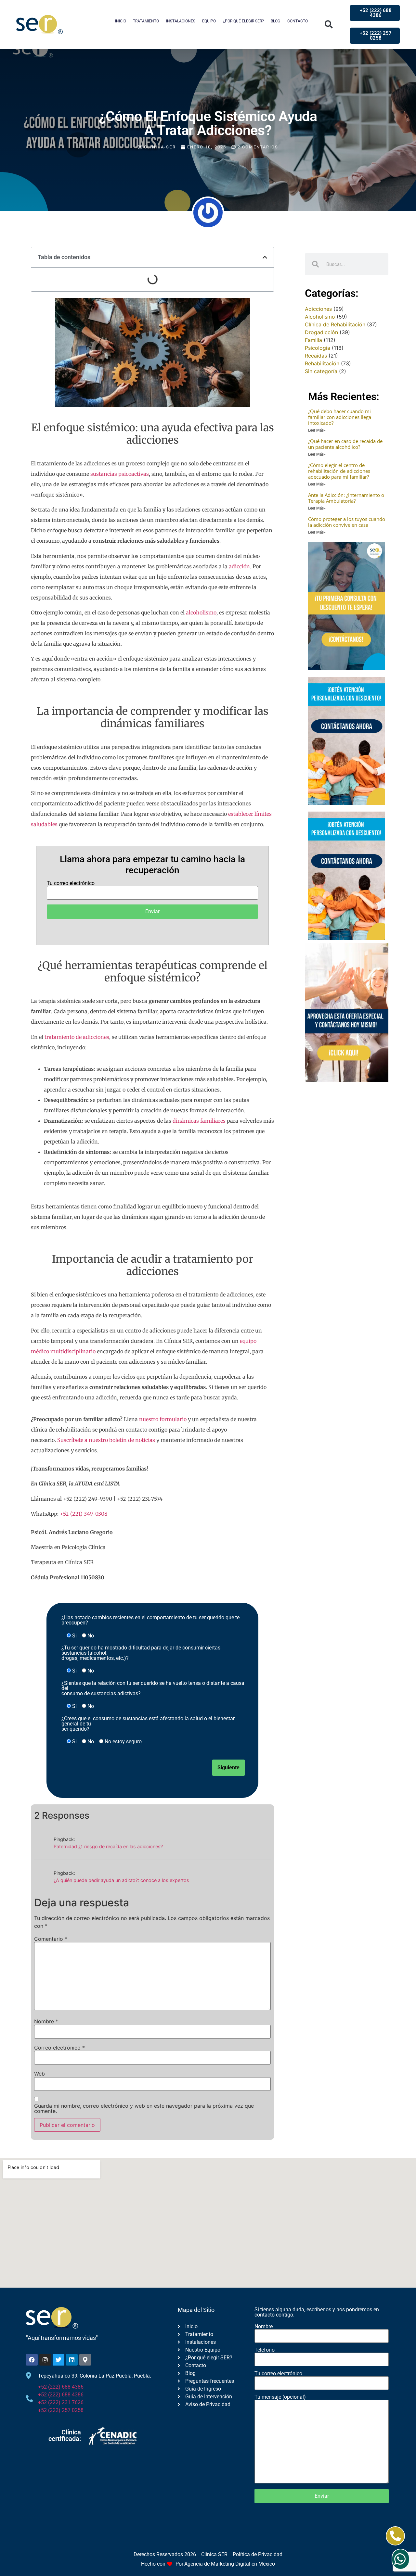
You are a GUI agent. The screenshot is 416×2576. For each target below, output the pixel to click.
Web (39, 2074)
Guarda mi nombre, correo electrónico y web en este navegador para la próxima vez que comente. (144, 2108)
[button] (329, 25)
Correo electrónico (59, 2048)
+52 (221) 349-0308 (84, 1514)
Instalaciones (181, 21)
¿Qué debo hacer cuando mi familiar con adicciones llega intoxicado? (340, 417)
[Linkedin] (72, 2360)
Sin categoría (321, 371)
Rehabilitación (322, 363)
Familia (313, 340)
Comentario (51, 1939)
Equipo (209, 21)
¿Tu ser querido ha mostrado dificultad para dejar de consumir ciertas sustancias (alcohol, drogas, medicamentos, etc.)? (141, 1653)
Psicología (318, 348)
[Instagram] (45, 2360)
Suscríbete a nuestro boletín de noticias (106, 1440)
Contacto (298, 21)
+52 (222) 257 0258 (61, 2410)
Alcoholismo (320, 317)
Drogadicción (321, 332)
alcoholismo (201, 612)
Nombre (46, 2021)
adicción (239, 566)
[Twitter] (58, 2360)
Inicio (121, 21)
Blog (275, 21)
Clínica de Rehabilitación (335, 324)
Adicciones (318, 309)
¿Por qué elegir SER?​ (243, 21)
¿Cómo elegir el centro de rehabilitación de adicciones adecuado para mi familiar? (339, 471)
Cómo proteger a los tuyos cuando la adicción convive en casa (347, 522)
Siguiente (228, 1768)
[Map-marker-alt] (85, 2360)
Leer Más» (317, 430)
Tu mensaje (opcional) (280, 2397)
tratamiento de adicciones (77, 1037)
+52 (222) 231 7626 (61, 2402)
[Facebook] (32, 2360)
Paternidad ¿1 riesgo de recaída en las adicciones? (108, 1846)
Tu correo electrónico (71, 884)
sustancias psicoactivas (120, 474)
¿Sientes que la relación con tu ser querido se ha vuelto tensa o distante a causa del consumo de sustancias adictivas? (153, 1688)
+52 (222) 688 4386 (61, 2387)
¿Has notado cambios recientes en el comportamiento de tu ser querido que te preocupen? (150, 1620)
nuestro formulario (163, 1419)
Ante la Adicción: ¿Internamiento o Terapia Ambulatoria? (346, 498)
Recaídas (316, 356)
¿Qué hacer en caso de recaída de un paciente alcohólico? (345, 444)
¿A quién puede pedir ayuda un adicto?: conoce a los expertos (121, 1880)
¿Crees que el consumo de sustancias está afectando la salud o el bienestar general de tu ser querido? (148, 1724)
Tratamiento (146, 21)
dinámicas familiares (199, 1121)
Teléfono (265, 2350)
